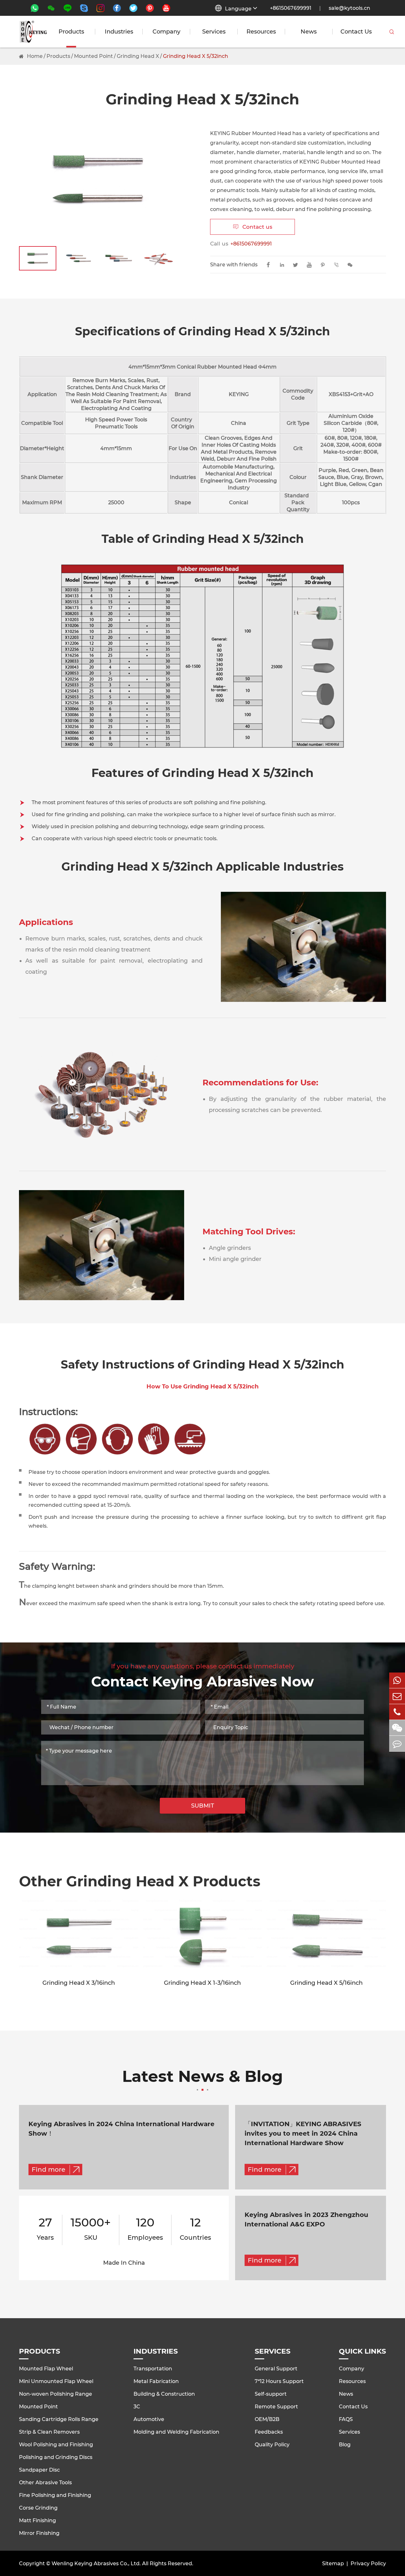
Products (71, 32)
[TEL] (397, 1712)
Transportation (153, 2369)
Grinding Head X (138, 56)
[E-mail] (397, 1696)
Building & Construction (164, 2394)
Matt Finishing (37, 2520)
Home (35, 56)
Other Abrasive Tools (45, 2483)
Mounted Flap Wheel (46, 2369)
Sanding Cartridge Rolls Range (59, 2419)
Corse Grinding (38, 2508)
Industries (119, 32)
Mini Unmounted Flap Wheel (56, 2381)
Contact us (253, 227)
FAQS (346, 2419)
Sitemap (333, 2564)
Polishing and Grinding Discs (56, 2457)
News (309, 32)
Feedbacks (269, 2432)
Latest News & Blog (202, 2077)
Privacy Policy (368, 2564)
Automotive (149, 2419)
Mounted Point (93, 56)
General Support (276, 2369)
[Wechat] (397, 1728)
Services (214, 32)
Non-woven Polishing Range (56, 2394)
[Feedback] (397, 1744)
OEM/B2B (267, 2419)
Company (166, 32)
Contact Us (356, 32)
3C (137, 2407)
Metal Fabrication (156, 2381)
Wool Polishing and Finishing (56, 2445)
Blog (345, 2445)
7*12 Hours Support (279, 2381)
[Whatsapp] (397, 1680)
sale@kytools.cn (349, 8)
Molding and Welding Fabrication (176, 2432)
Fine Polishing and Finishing (55, 2495)
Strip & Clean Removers (49, 2432)
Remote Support (276, 2407)
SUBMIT (203, 1806)
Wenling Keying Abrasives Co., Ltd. (96, 2564)
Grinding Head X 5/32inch (196, 56)
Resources (261, 32)
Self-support (271, 2394)
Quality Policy (272, 2445)
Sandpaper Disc (39, 2470)
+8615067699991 (291, 8)
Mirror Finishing (39, 2533)
